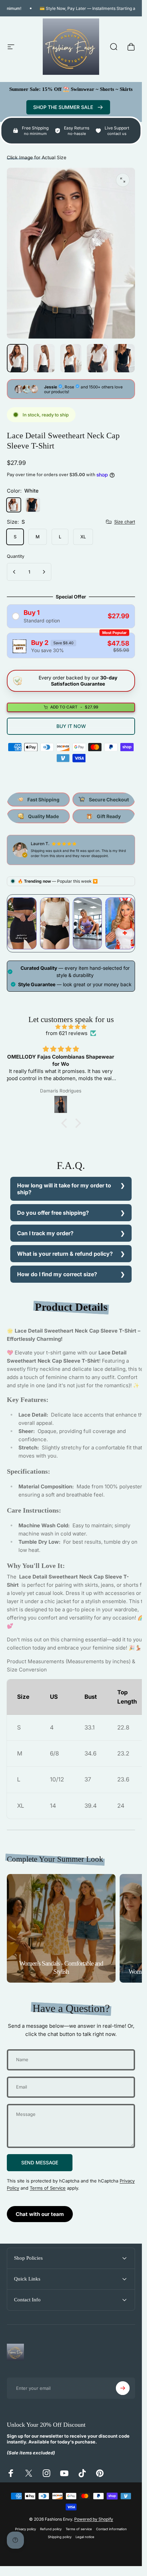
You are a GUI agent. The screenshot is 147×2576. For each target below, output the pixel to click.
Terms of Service (48, 2188)
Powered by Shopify (94, 2519)
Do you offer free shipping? (53, 1213)
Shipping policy (60, 2537)
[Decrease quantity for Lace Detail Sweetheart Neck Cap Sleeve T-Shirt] (14, 572)
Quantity (16, 556)
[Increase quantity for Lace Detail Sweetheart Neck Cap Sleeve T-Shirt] (44, 572)
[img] (71, 1026)
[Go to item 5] (124, 358)
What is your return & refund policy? (65, 1254)
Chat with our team (40, 2214)
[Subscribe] (123, 2388)
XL (83, 536)
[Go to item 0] (17, 358)
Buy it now (71, 726)
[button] (66, 1123)
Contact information (111, 2529)
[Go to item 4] (97, 358)
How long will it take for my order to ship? (64, 1189)
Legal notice (85, 2537)
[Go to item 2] (44, 358)
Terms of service (79, 2529)
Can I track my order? (45, 1233)
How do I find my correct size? (57, 1274)
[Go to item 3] (71, 358)
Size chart (125, 522)
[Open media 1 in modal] (123, 180)
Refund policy (51, 2529)
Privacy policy (25, 2529)
